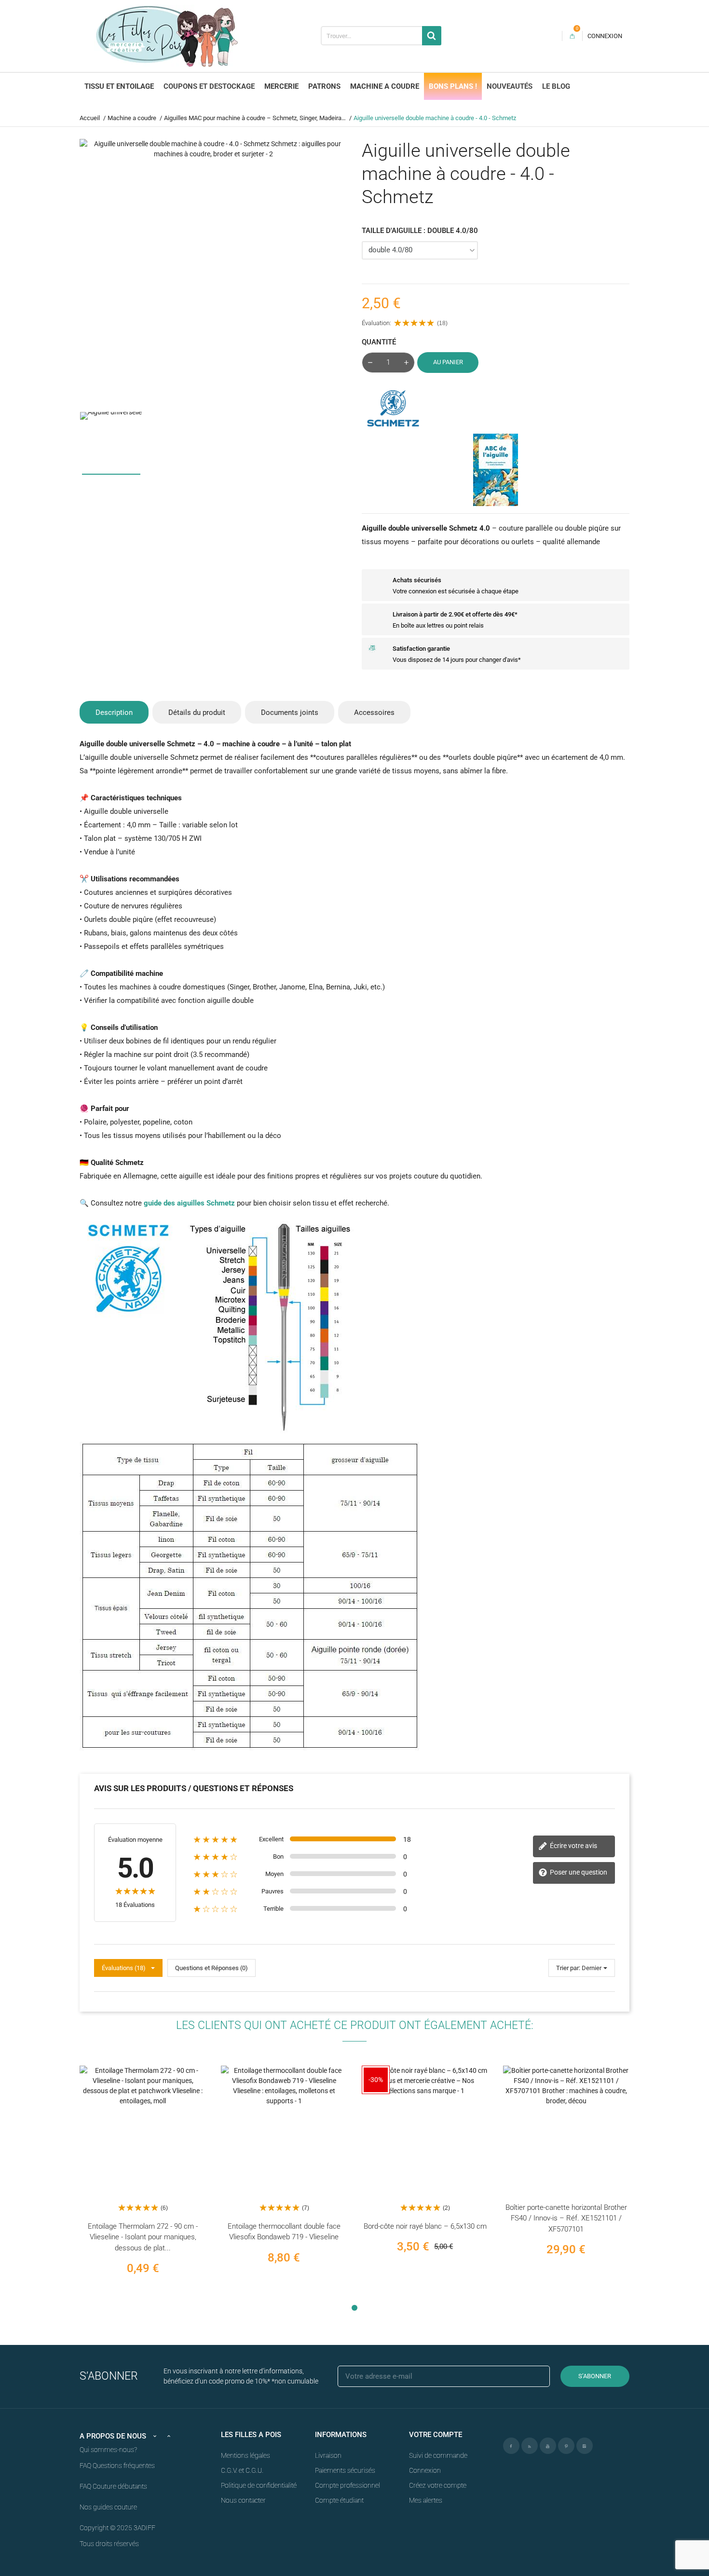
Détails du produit (197, 713)
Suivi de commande (438, 2455)
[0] (572, 36)
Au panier (448, 362)
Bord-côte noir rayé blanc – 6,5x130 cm (425, 2226)
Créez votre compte (438, 2485)
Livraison (328, 2455)
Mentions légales (245, 2455)
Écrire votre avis (573, 1846)
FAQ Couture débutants (113, 2486)
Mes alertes (426, 2500)
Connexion (425, 2470)
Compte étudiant (339, 2500)
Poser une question (578, 1872)
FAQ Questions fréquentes (117, 2466)
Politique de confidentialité (259, 2485)
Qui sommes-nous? (108, 2450)
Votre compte (436, 2435)
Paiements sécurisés (345, 2470)
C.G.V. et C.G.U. (242, 2470)
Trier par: (568, 1968)
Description (114, 713)
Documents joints (290, 713)
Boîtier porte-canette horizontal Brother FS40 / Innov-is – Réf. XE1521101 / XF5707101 (566, 2218)
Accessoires (374, 713)
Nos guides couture (108, 2507)
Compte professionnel (348, 2485)
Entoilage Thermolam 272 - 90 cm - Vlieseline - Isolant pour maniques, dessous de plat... (143, 2237)
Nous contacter (243, 2500)
